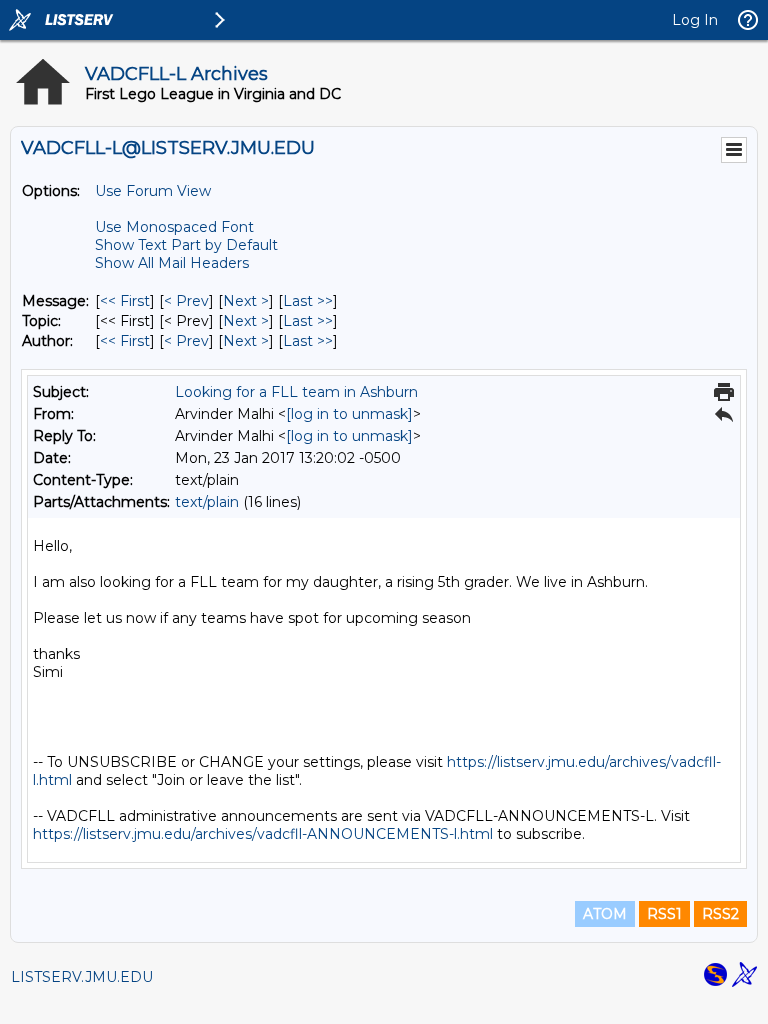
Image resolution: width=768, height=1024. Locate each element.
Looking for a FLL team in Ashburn (296, 392)
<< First (125, 301)
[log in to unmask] (349, 414)
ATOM (605, 914)
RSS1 (664, 914)
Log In (695, 20)
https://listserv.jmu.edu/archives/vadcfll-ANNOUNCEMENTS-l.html (263, 834)
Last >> (308, 301)
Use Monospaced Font (174, 227)
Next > (246, 301)
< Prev (186, 301)
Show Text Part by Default (186, 245)
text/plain (207, 502)
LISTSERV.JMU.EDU (82, 977)
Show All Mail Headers (172, 263)
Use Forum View (153, 191)
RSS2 (720, 914)
